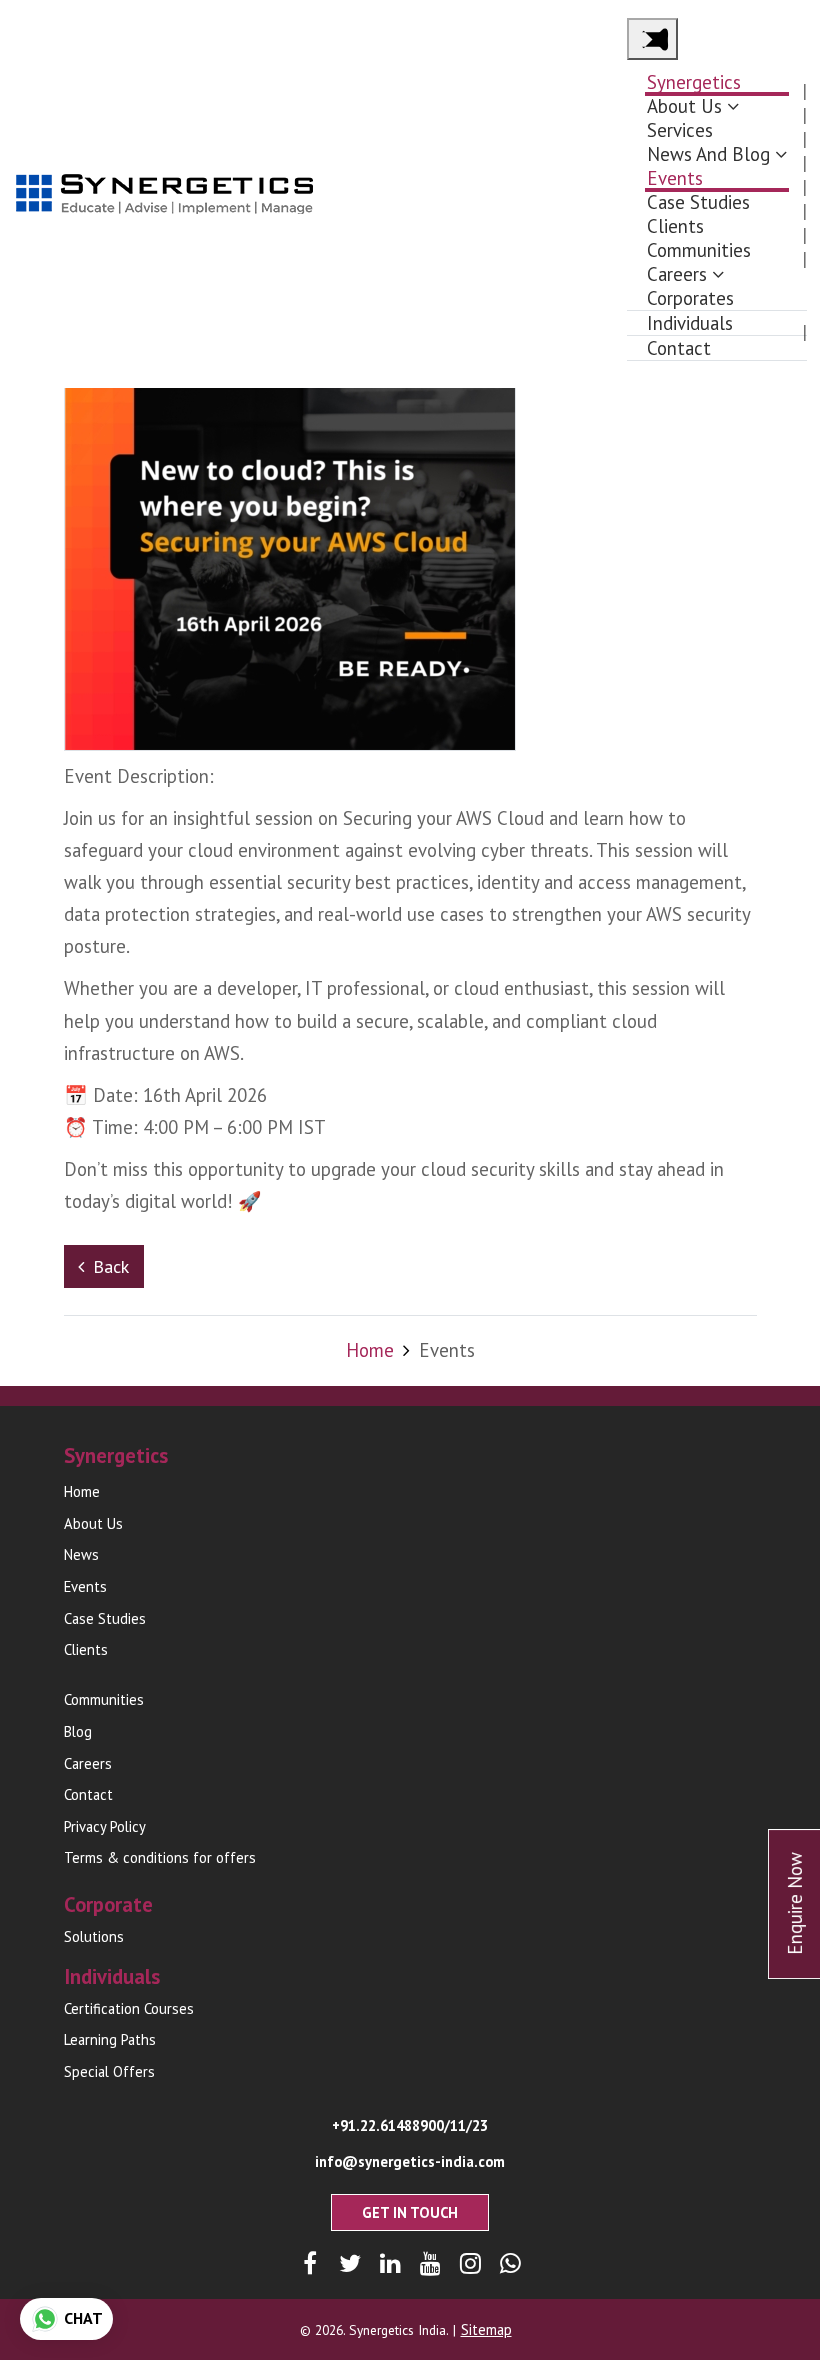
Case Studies (698, 202)
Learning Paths (110, 2039)
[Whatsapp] (510, 2263)
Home (370, 1350)
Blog (78, 1731)
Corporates (690, 298)
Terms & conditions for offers (160, 1857)
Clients (675, 226)
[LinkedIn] (390, 2263)
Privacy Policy (105, 1826)
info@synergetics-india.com (410, 2161)
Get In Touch (410, 2212)
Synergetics (694, 82)
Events (675, 178)
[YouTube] (430, 2263)
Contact (679, 348)
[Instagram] (470, 2263)
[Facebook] (310, 2263)
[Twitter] (350, 2263)
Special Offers (109, 2071)
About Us (684, 106)
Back (111, 1266)
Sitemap (486, 2329)
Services (680, 130)
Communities (699, 250)
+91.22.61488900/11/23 (410, 2125)
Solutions (94, 1936)
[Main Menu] (652, 39)
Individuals (690, 323)
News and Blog (708, 154)
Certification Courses (129, 2008)
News (81, 1554)
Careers (677, 274)
